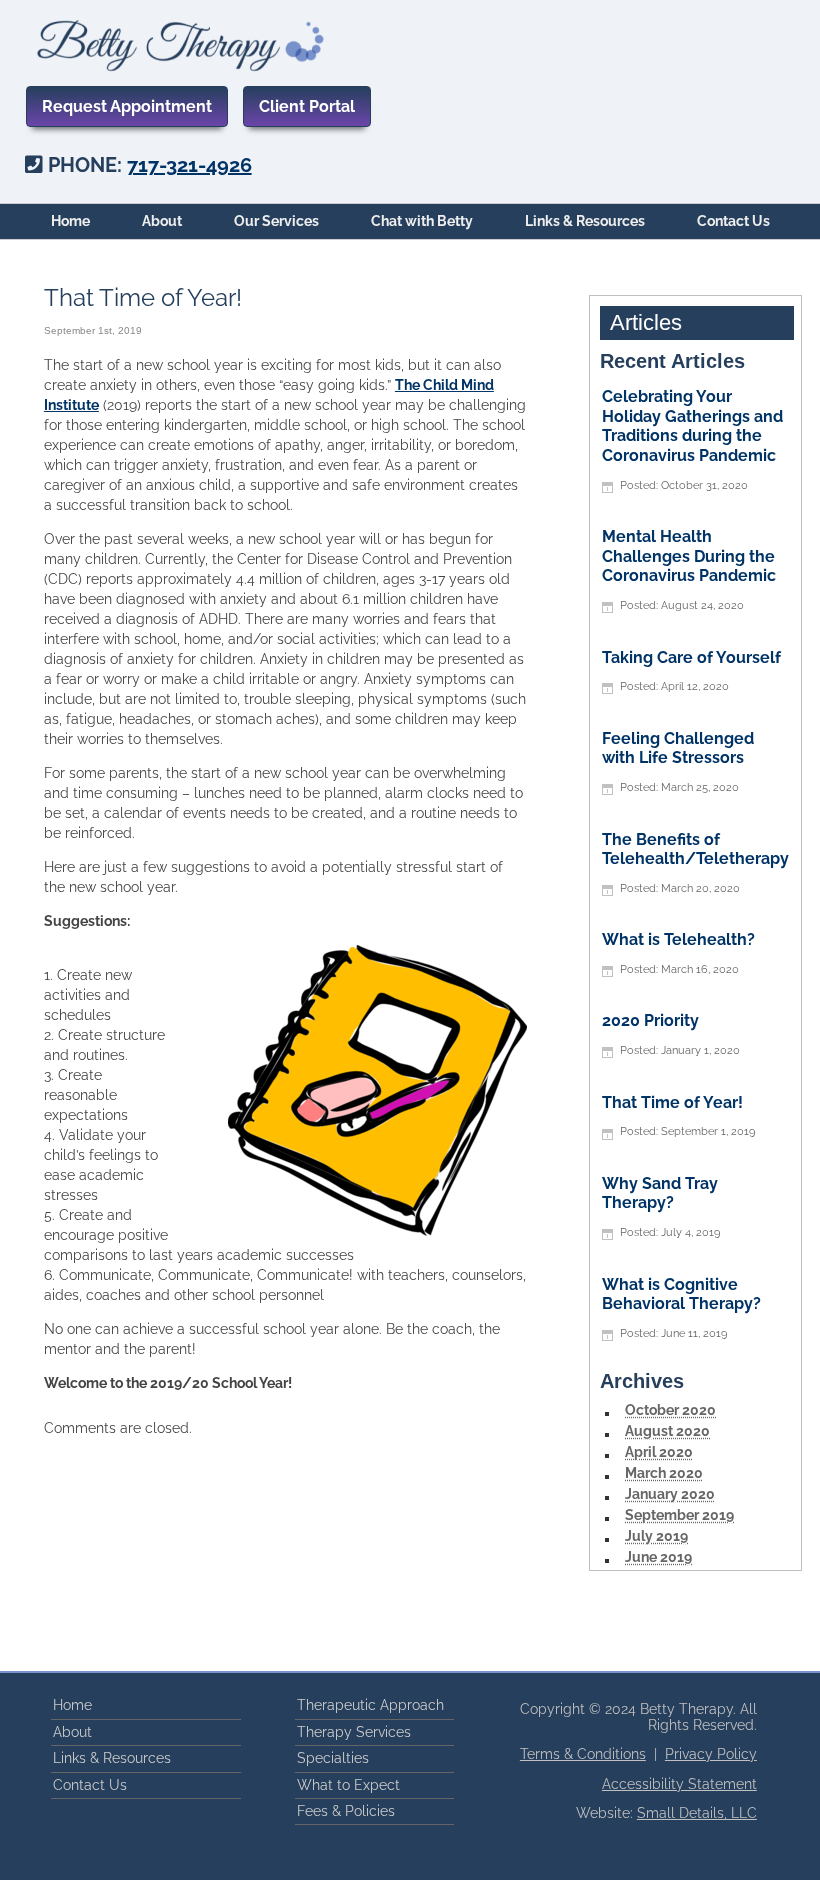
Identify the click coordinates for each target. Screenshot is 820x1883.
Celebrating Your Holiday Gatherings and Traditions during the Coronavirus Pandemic (692, 426)
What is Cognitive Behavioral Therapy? (681, 1294)
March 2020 (664, 1473)
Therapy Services (354, 1732)
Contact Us (733, 221)
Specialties (333, 1758)
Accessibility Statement (679, 1784)
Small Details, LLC (697, 1813)
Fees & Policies (346, 1811)
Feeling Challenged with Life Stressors (678, 748)
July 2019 (656, 1536)
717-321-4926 (189, 165)
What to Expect (348, 1785)
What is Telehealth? (678, 939)
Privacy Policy (711, 1754)
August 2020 (667, 1431)
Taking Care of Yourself (691, 657)
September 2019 (679, 1515)
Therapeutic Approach (370, 1705)
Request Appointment (127, 106)
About (162, 221)
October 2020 (670, 1410)
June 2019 (658, 1557)
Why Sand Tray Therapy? (660, 1193)
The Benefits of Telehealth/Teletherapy (695, 849)
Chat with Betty (422, 221)
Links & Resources (585, 221)
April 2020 (659, 1452)
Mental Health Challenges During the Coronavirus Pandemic (689, 556)
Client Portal (307, 106)
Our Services (276, 221)
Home (70, 221)
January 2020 (670, 1494)
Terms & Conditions (583, 1754)
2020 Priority (650, 1020)
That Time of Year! (672, 1102)
